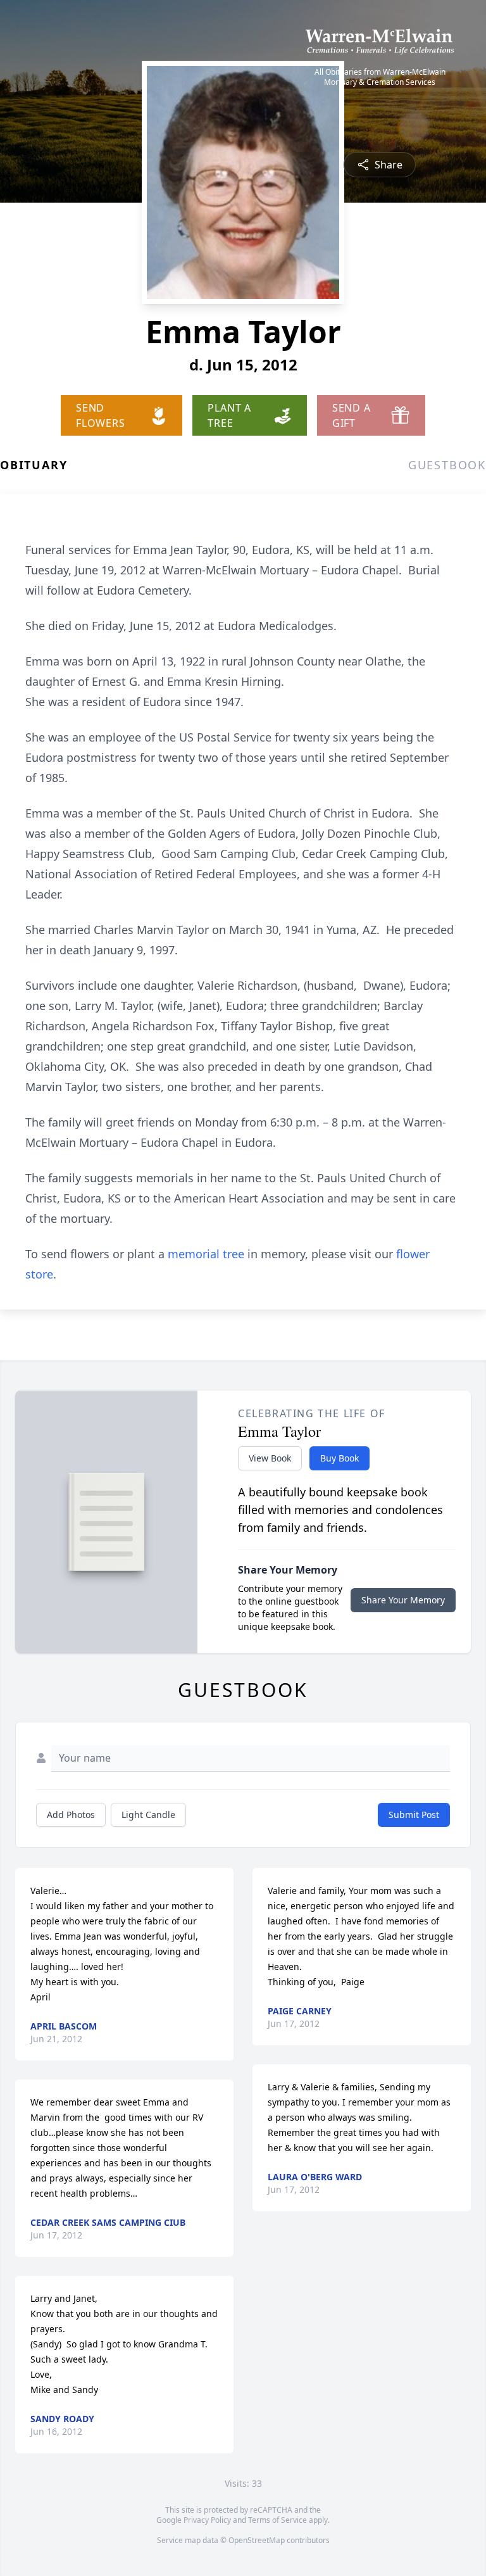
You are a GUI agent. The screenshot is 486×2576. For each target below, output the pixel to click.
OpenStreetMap (257, 2540)
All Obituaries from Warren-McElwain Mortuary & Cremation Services (380, 77)
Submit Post (414, 1815)
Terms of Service (277, 2520)
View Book (270, 1458)
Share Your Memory (403, 1600)
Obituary (34, 465)
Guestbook (447, 465)
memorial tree (206, 1254)
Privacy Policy (207, 2520)
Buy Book (340, 1458)
